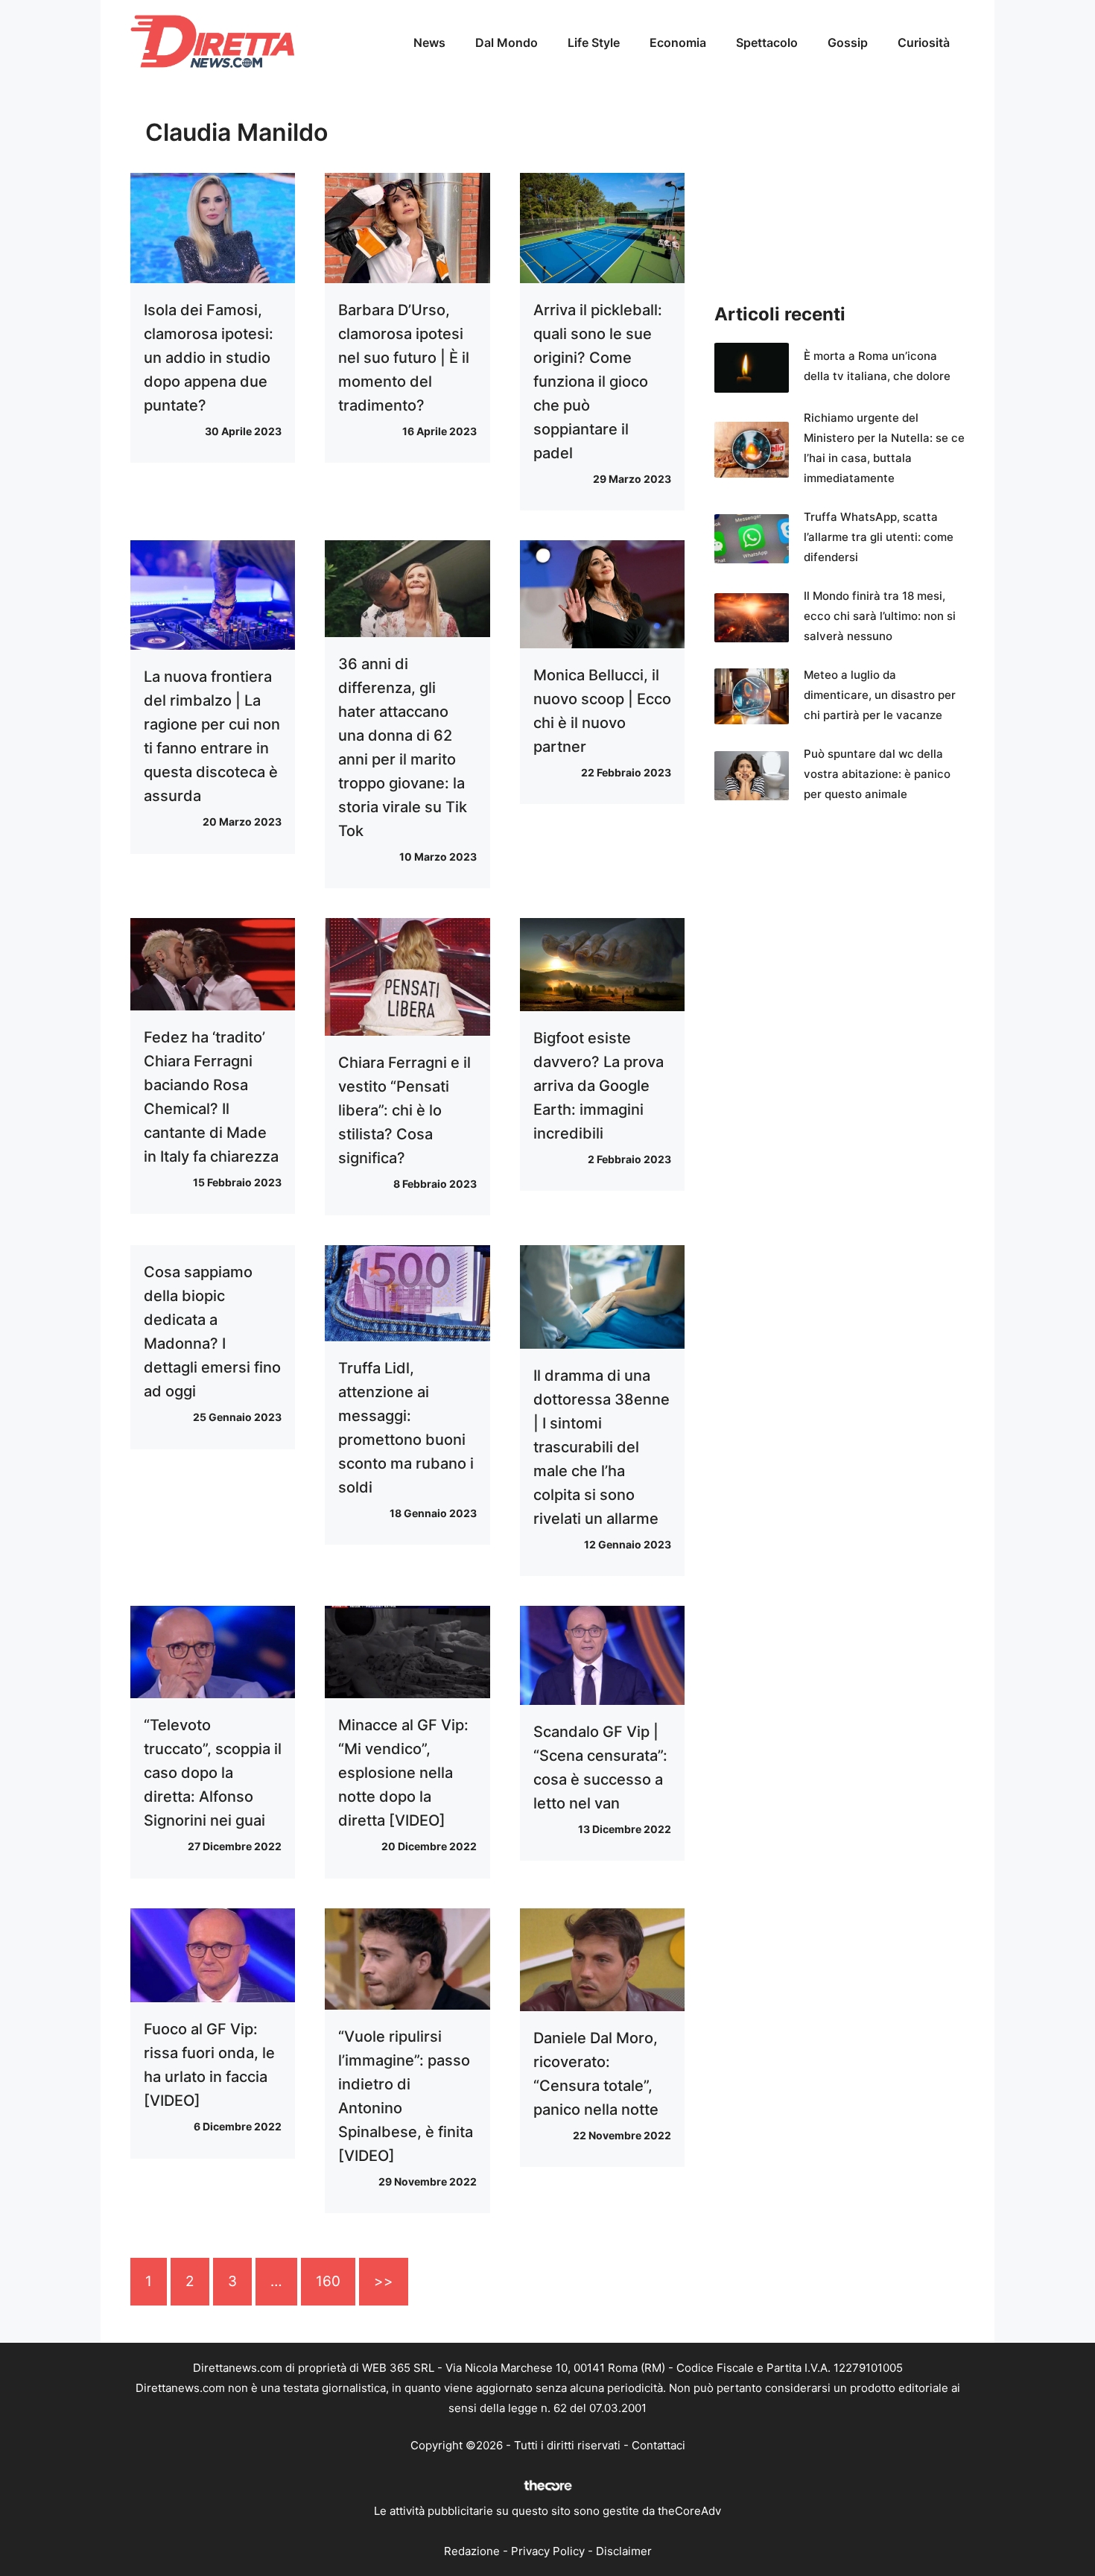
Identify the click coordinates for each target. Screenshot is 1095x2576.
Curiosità (924, 42)
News (429, 42)
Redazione (472, 2551)
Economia (678, 42)
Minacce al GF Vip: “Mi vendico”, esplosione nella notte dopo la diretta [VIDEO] (403, 1773)
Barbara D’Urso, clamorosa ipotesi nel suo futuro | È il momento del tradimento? (404, 358)
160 (328, 2281)
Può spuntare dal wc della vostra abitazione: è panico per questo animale (877, 774)
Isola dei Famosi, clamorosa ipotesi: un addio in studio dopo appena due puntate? (209, 358)
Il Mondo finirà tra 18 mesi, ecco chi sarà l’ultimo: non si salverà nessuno (880, 616)
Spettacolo (767, 42)
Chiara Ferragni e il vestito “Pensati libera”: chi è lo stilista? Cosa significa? (404, 1110)
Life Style (594, 42)
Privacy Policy (548, 2551)
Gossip (848, 42)
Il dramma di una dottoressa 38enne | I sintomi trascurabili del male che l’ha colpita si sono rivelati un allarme (602, 1447)
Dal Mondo (507, 42)
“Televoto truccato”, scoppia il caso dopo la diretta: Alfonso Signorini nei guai (213, 1773)
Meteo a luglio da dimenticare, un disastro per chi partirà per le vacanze (880, 695)
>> (384, 2281)
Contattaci (658, 2445)
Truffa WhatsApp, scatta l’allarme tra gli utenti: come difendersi (879, 537)
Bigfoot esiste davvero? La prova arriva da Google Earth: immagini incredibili (599, 1086)
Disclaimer (624, 2551)
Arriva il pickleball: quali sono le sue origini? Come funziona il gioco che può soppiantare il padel (598, 382)
